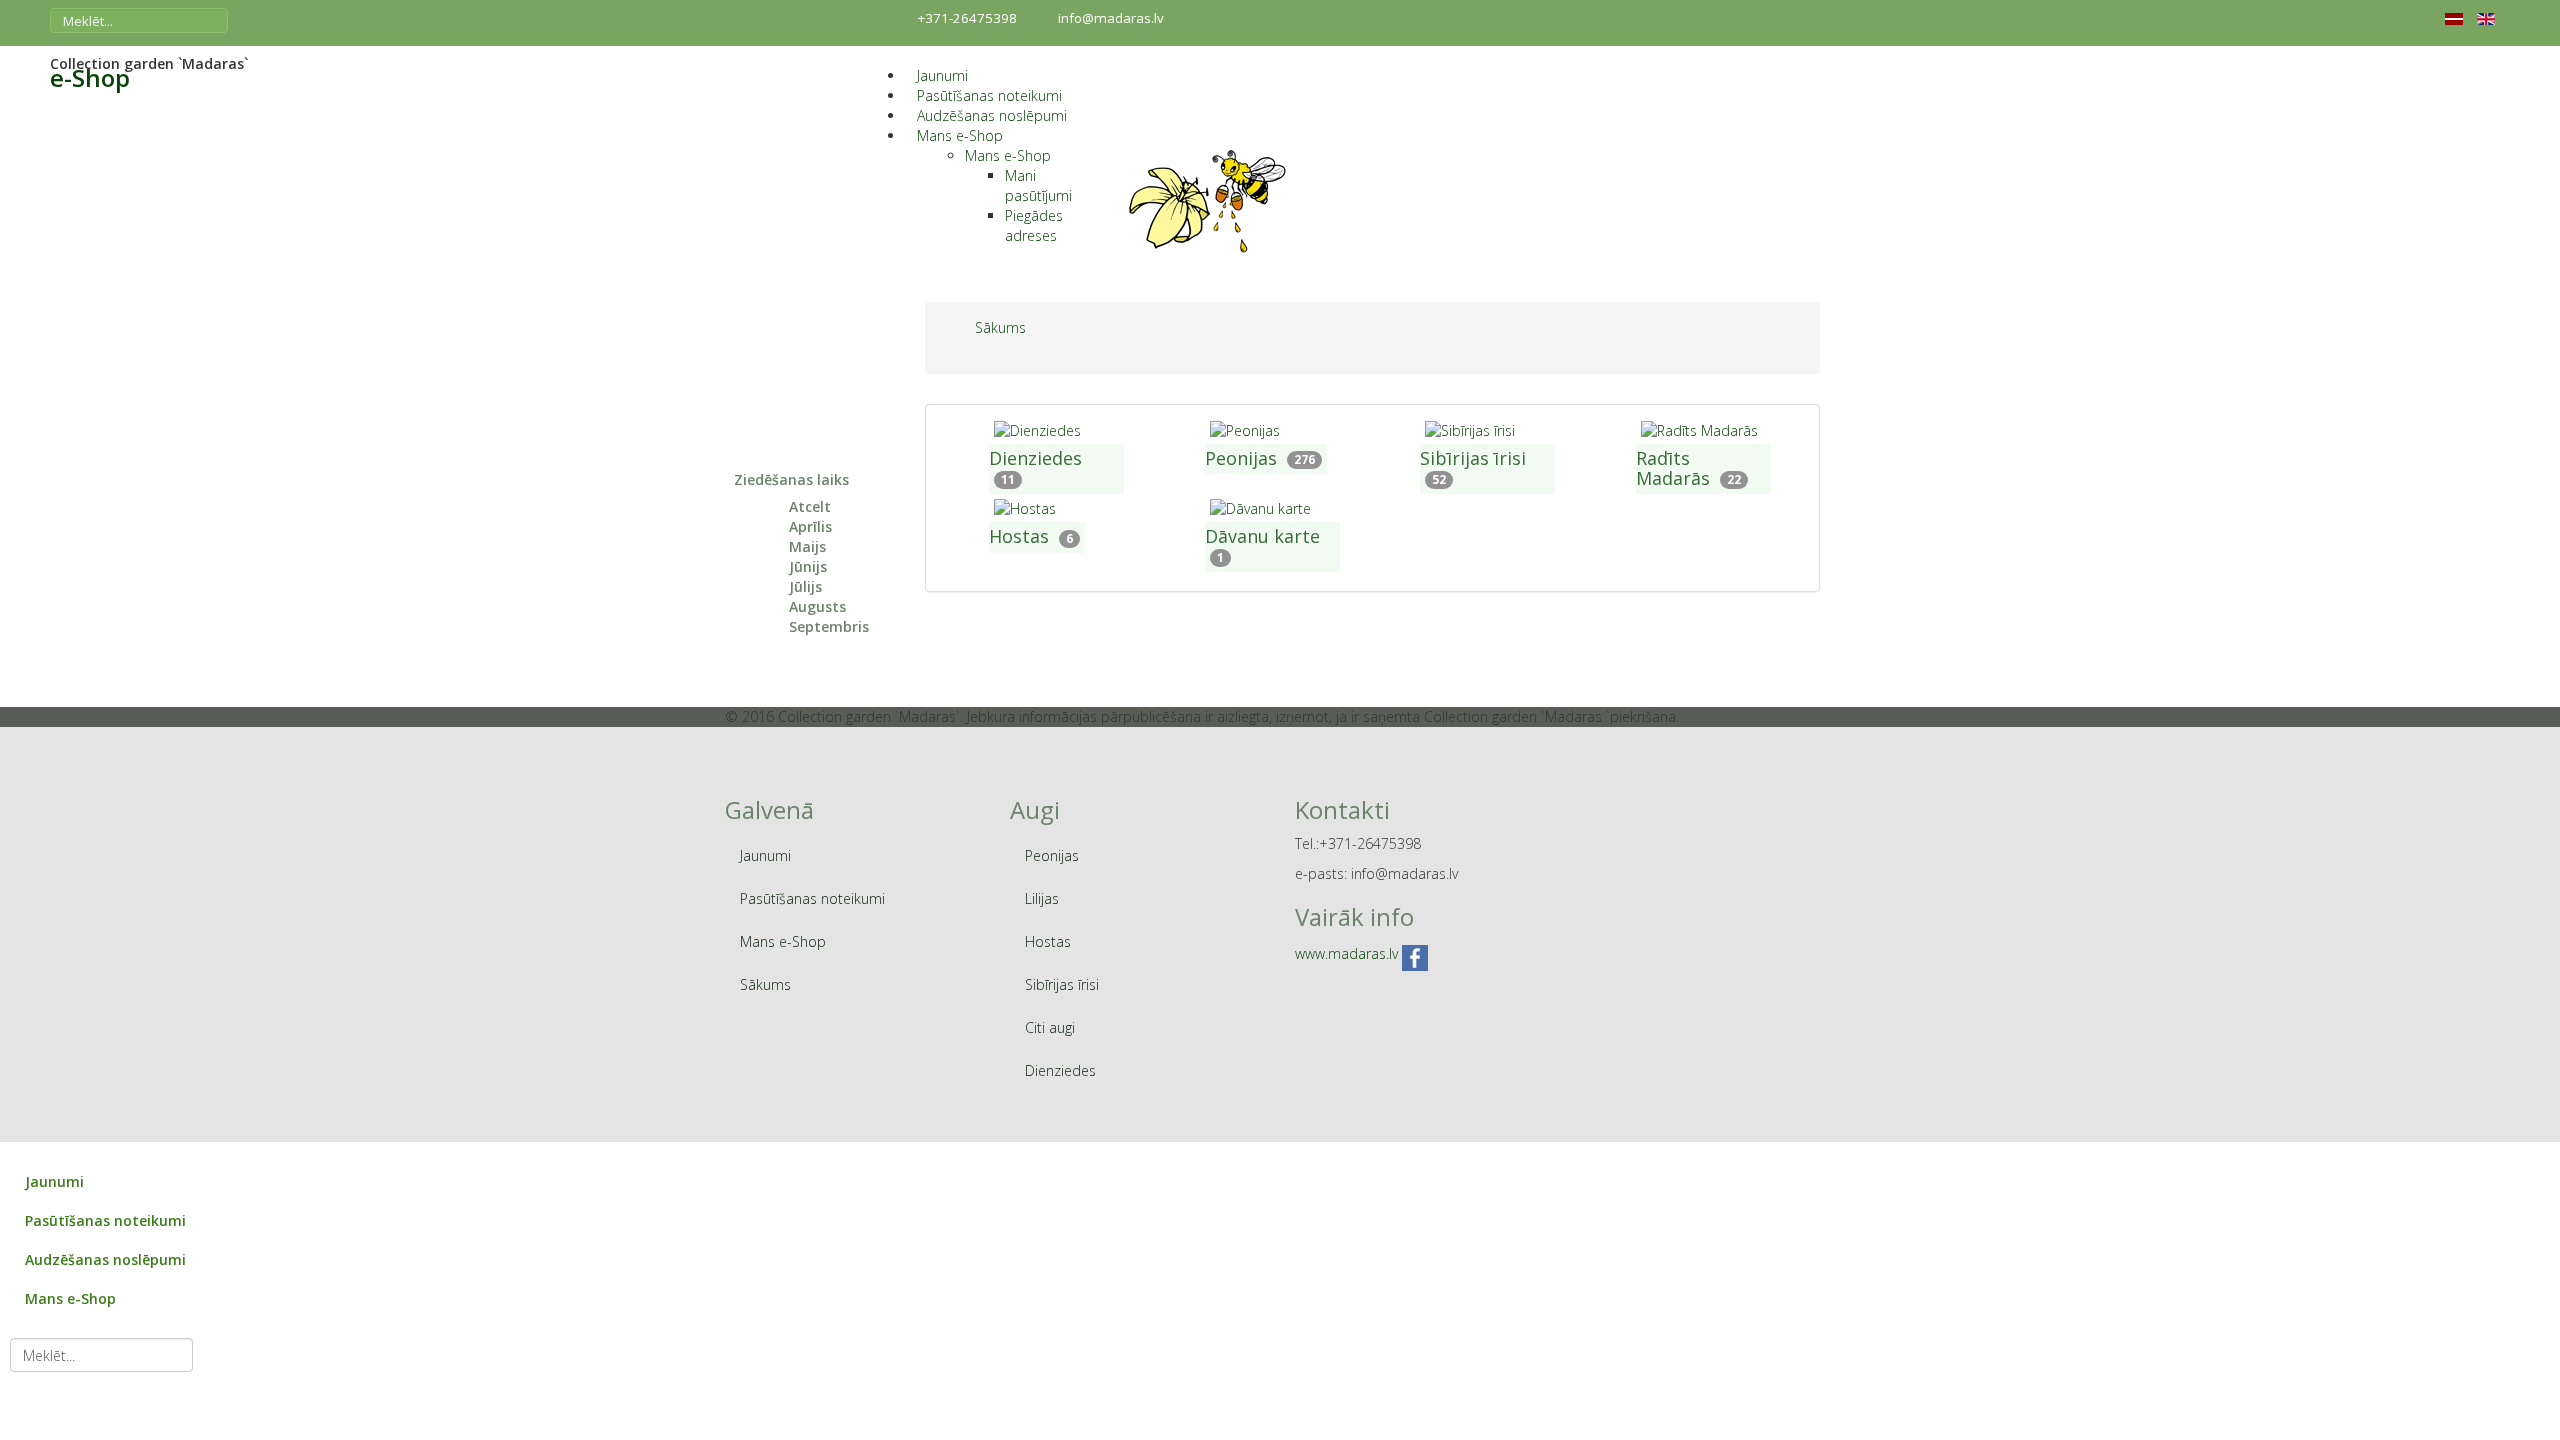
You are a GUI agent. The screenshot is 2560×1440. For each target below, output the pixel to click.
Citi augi (1050, 1027)
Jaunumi (942, 75)
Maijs (807, 546)
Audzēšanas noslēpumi (992, 115)
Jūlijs (805, 586)
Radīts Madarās (1673, 468)
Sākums (765, 984)
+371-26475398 (967, 18)
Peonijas (1241, 458)
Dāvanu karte (1262, 536)
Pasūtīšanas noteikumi (989, 95)
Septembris (829, 626)
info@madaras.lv (1111, 18)
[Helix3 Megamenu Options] (889, 55)
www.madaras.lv (1346, 953)
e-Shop (90, 78)
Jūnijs (808, 566)
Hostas (1019, 536)
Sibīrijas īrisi (1473, 458)
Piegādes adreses (1034, 225)
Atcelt (810, 506)
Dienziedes (1035, 458)
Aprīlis (810, 526)
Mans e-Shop (960, 135)
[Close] (9, 1151)
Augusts (817, 606)
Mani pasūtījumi (1038, 185)
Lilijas (1042, 898)
